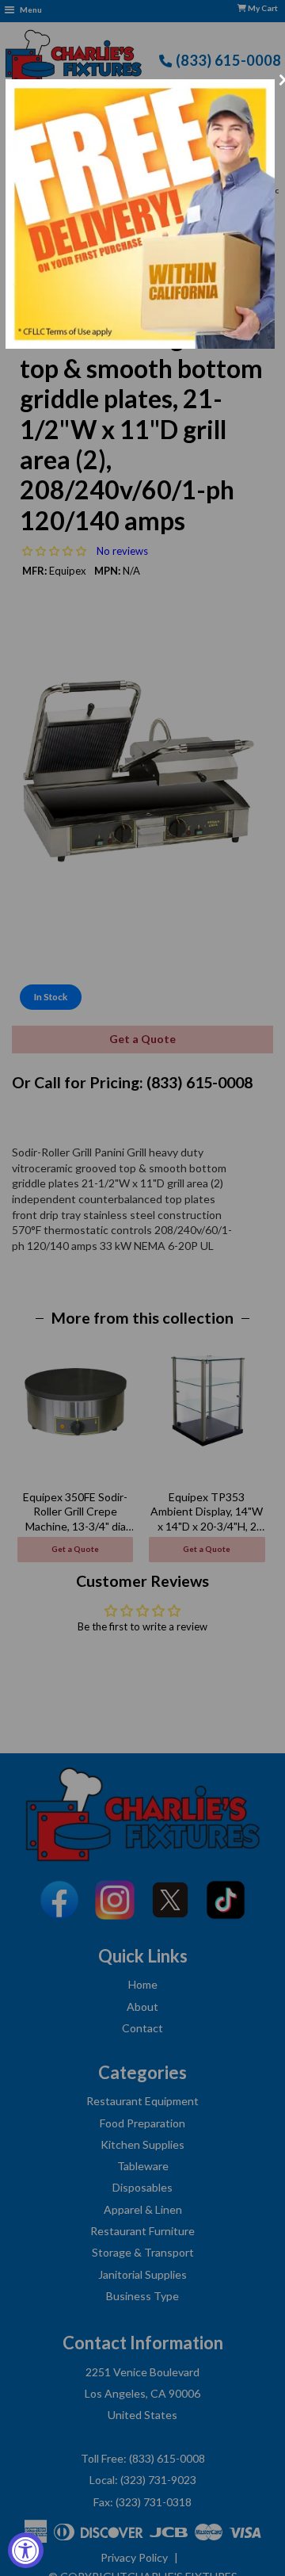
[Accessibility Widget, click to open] (26, 2550)
